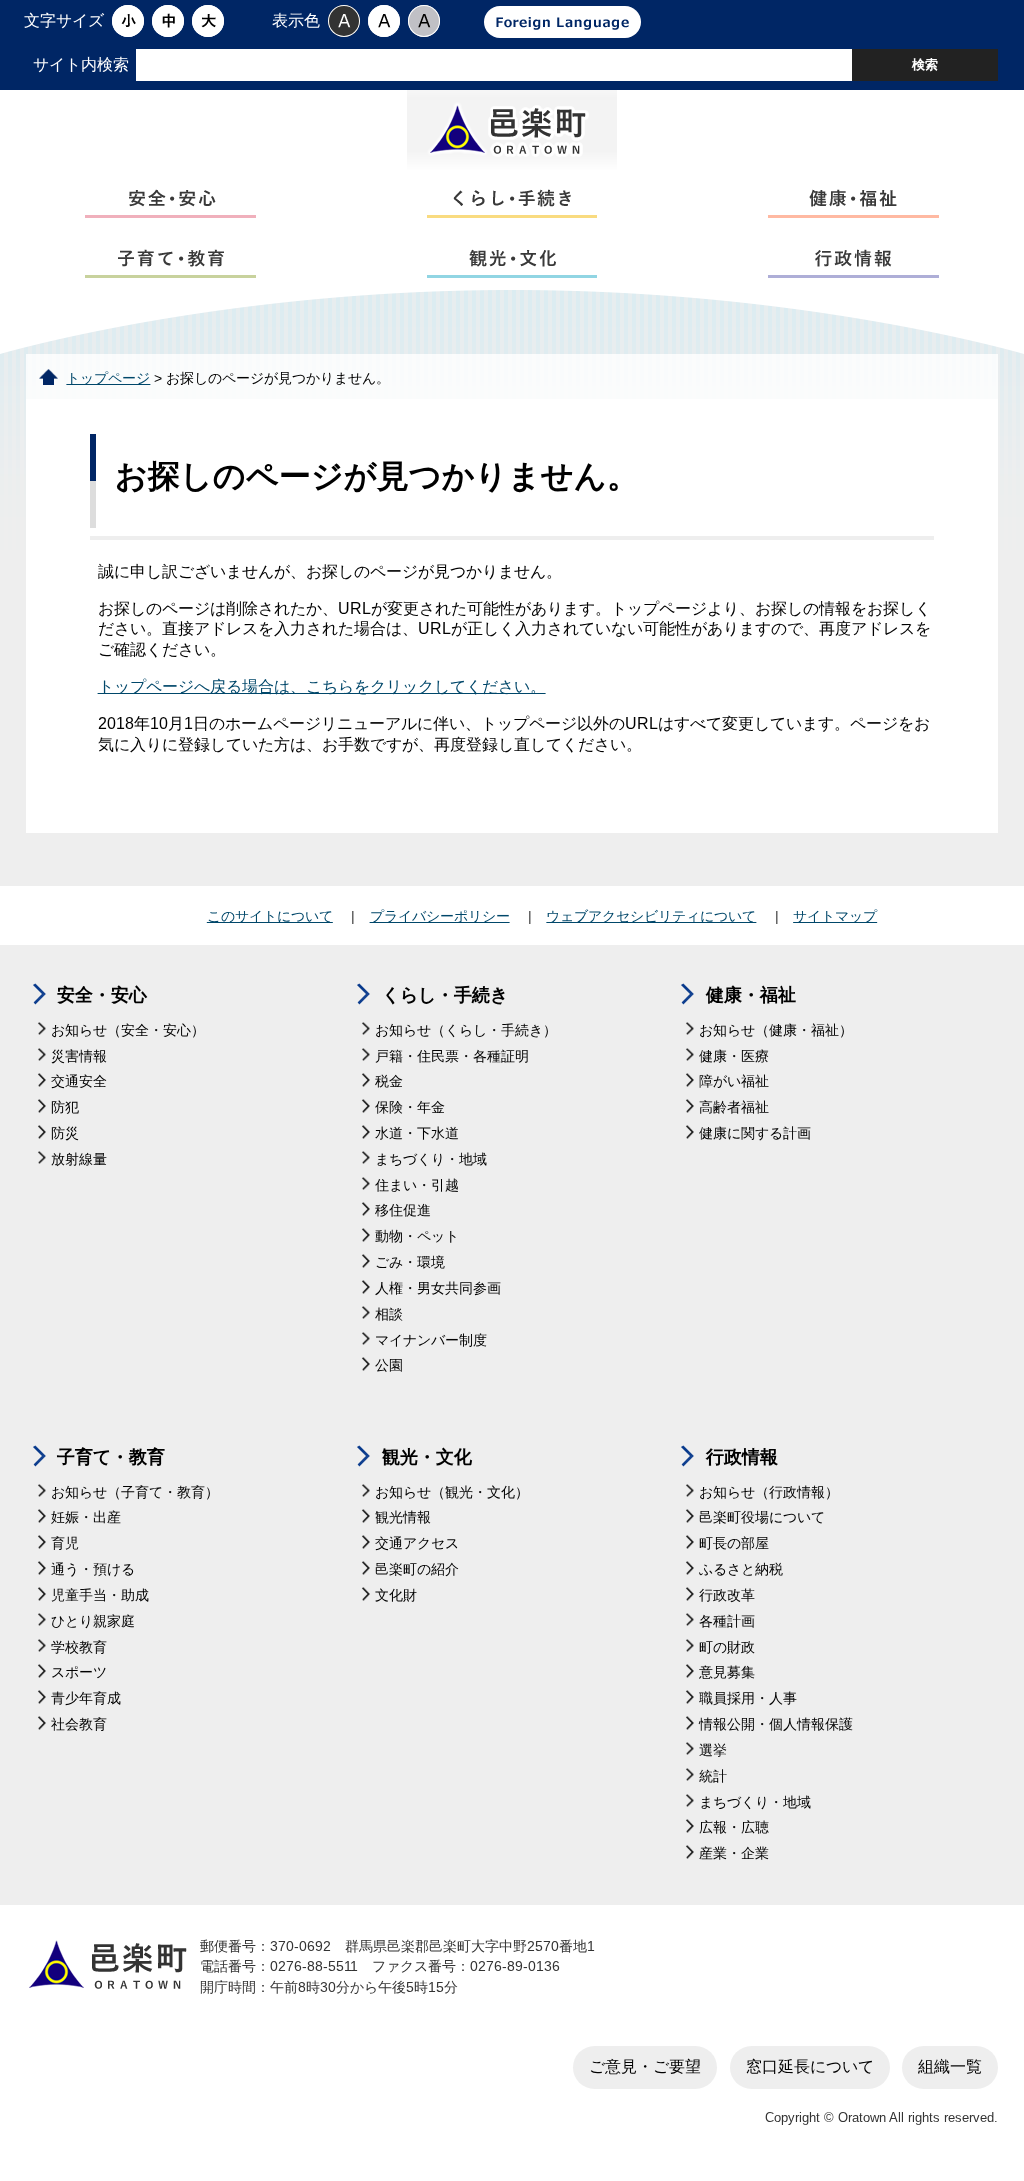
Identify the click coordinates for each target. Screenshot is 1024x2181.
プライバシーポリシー (440, 916)
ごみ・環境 (410, 1262)
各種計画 (727, 1621)
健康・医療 (734, 1056)
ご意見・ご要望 (645, 2066)
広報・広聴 (734, 1827)
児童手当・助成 (100, 1595)
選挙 (713, 1750)
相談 (389, 1314)
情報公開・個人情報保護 (776, 1724)
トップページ (108, 378)
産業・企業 (734, 1853)
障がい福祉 (734, 1081)
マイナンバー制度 (431, 1340)
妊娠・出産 (86, 1517)
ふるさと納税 (741, 1569)
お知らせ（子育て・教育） (135, 1492)
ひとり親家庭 (93, 1621)
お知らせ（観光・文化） (452, 1492)
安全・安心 (102, 995)
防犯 (65, 1107)
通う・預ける (93, 1569)
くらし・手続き (445, 995)
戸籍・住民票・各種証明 (452, 1056)
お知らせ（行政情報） (769, 1492)
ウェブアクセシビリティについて (651, 916)
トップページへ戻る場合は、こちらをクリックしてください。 (322, 686)
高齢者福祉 (734, 1107)
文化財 (396, 1595)
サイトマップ (835, 916)
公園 (389, 1365)
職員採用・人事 (748, 1698)
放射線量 (79, 1159)
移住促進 (403, 1210)
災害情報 (79, 1056)
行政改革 (727, 1595)
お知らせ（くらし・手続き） (466, 1030)
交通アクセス (417, 1543)
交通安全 (79, 1081)
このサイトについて (270, 916)
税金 (389, 1081)
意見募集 (727, 1672)
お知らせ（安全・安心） (128, 1030)
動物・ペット (417, 1236)
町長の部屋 (734, 1543)
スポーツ (79, 1672)
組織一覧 (950, 2066)
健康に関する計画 (755, 1133)
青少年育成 (86, 1698)
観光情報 (403, 1517)
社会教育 (79, 1724)
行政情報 (742, 1457)
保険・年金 (410, 1107)
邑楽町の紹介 (417, 1569)
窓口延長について (810, 2066)
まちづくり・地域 (431, 1159)
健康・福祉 (751, 995)
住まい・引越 (417, 1185)
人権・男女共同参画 (438, 1288)
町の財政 (727, 1647)
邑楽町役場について (762, 1517)
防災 (65, 1133)
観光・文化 (427, 1457)
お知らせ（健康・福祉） (776, 1030)
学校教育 (79, 1647)
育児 (65, 1543)
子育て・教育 (111, 1457)
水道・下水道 (417, 1133)
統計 (713, 1776)
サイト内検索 (81, 64)
